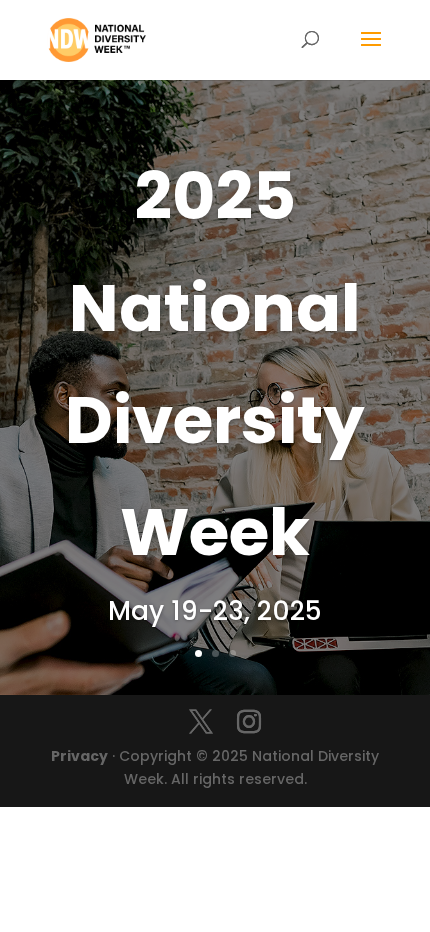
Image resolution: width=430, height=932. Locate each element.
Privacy (79, 756)
